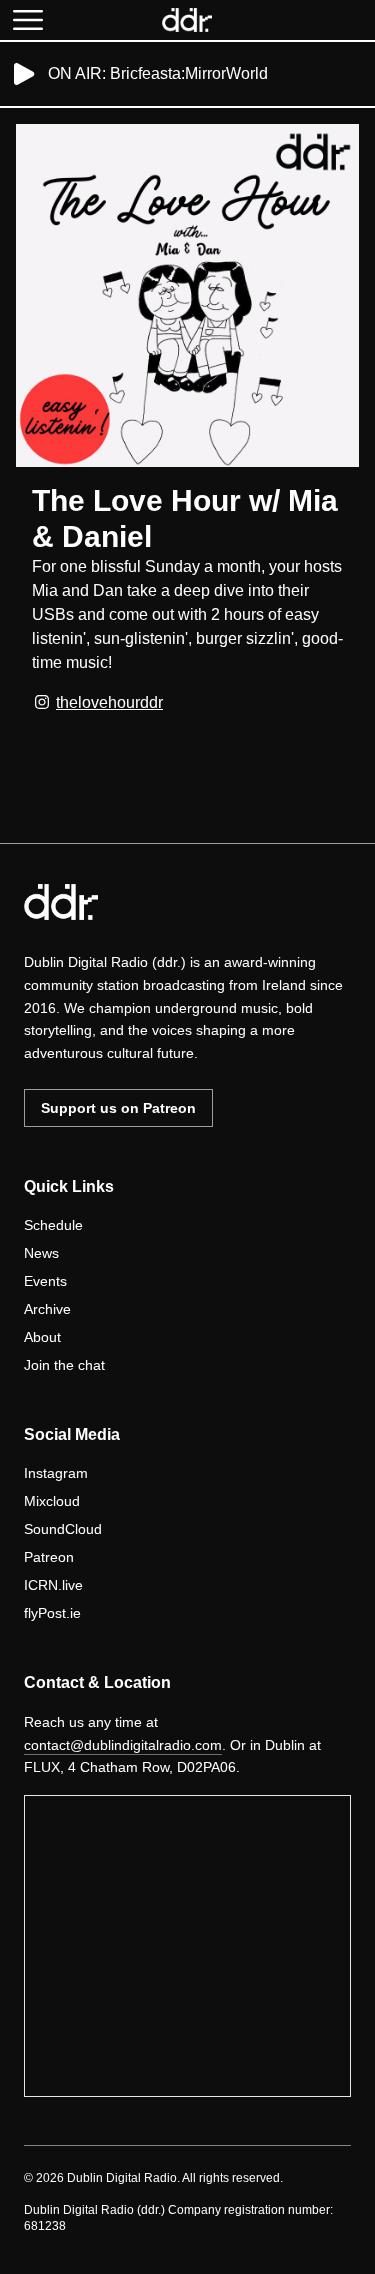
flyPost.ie (52, 1613)
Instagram (56, 1473)
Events (45, 1281)
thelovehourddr (109, 702)
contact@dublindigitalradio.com (123, 1745)
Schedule (53, 1225)
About (42, 1337)
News (41, 1253)
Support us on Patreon (118, 1108)
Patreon (49, 1557)
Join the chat (64, 1365)
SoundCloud (63, 1529)
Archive (47, 1309)
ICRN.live (53, 1585)
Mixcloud (52, 1501)
